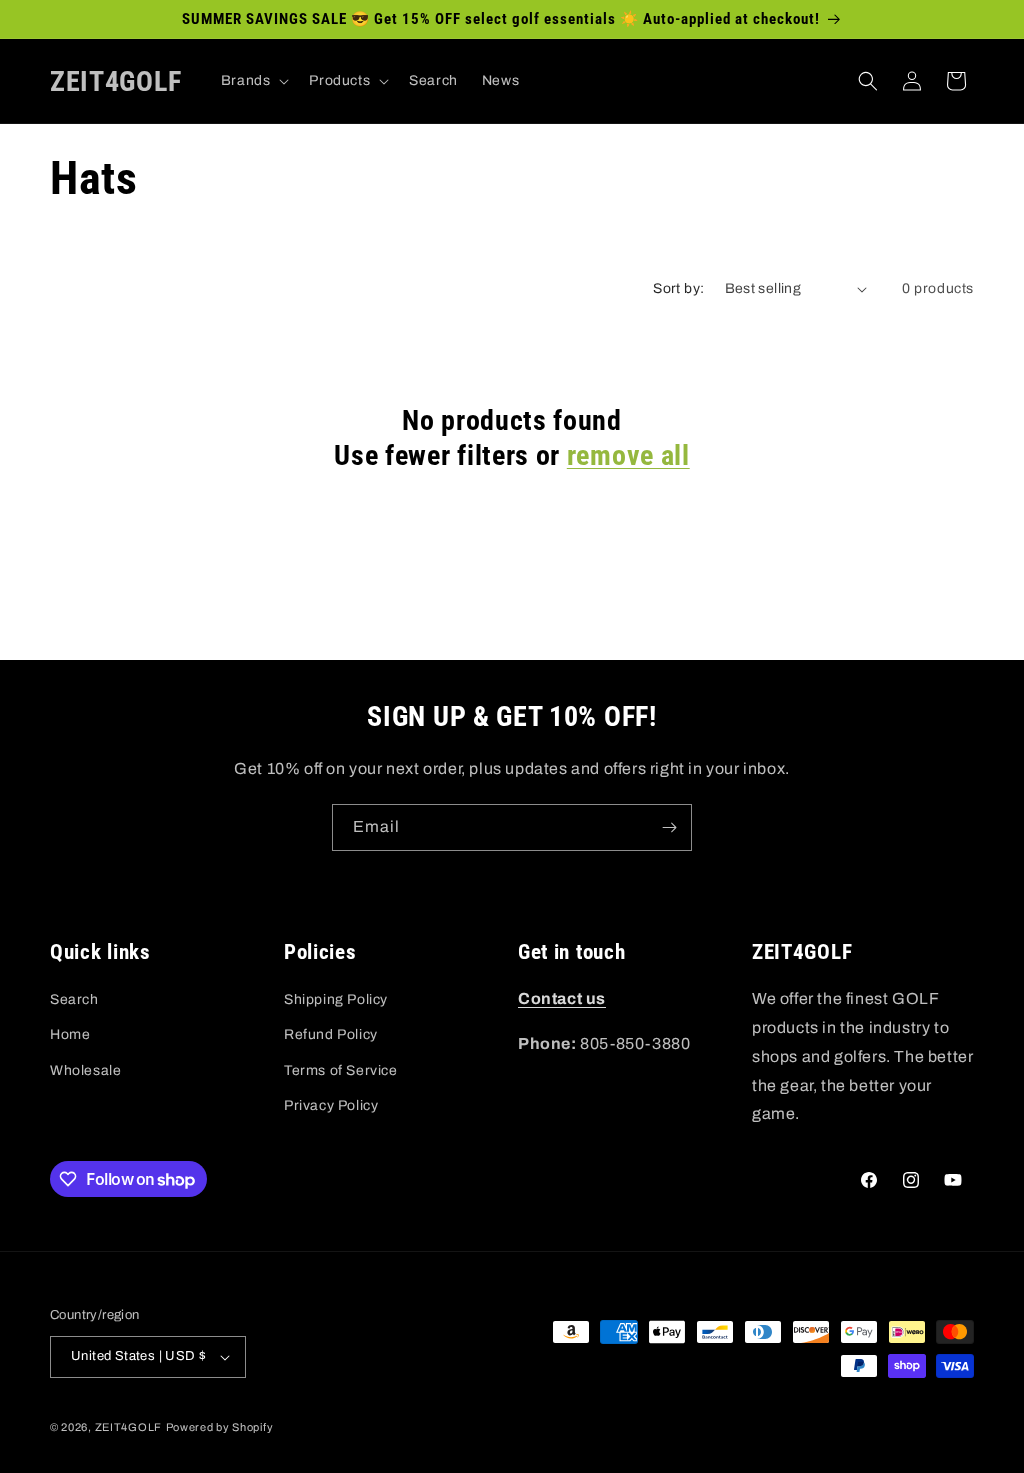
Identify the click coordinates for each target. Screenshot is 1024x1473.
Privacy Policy (331, 1105)
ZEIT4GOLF (128, 1427)
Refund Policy (331, 1034)
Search (74, 999)
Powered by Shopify (220, 1427)
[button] (253, 81)
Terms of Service (341, 1070)
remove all (628, 455)
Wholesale (85, 1070)
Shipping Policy (336, 999)
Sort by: (678, 288)
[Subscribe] (669, 827)
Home (70, 1034)
